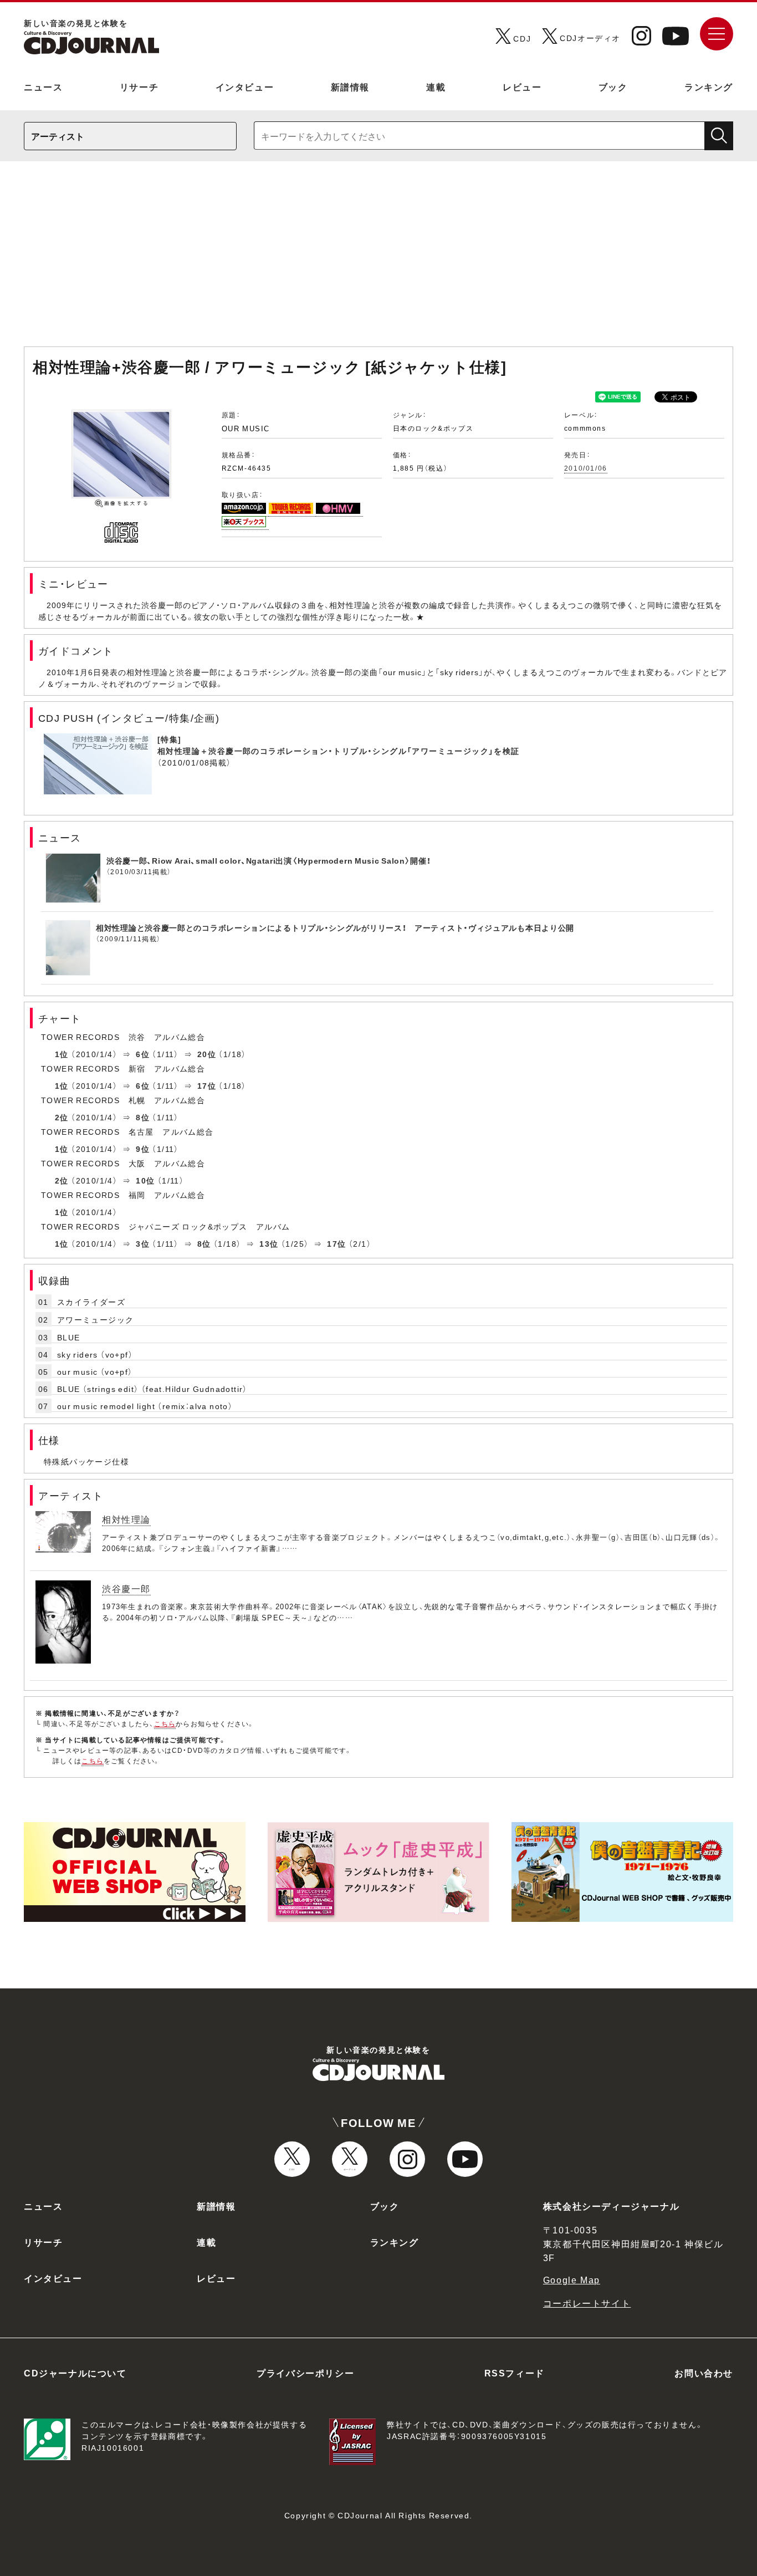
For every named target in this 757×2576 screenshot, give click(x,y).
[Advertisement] (378, 259)
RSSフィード (515, 2373)
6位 (143, 1054)
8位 (143, 1117)
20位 (207, 1054)
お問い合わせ (704, 2373)
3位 (143, 1243)
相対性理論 (126, 1519)
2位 (62, 1117)
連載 (436, 86)
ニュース (43, 86)
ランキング (709, 86)
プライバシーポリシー (305, 2373)
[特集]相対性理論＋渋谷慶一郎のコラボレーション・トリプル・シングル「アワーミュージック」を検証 (339, 745)
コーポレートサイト (587, 2303)
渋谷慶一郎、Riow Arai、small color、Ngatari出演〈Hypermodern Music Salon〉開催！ (269, 860)
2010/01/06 (586, 468)
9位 (143, 1149)
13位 (269, 1243)
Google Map (572, 2279)
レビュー (522, 86)
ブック (613, 86)
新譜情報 (350, 86)
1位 (62, 1054)
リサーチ (139, 86)
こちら (165, 1723)
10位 (145, 1180)
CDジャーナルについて (75, 2373)
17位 (207, 1085)
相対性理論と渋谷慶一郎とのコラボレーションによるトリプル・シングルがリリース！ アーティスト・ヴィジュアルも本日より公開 (335, 927)
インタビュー (245, 86)
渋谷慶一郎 (126, 1588)
